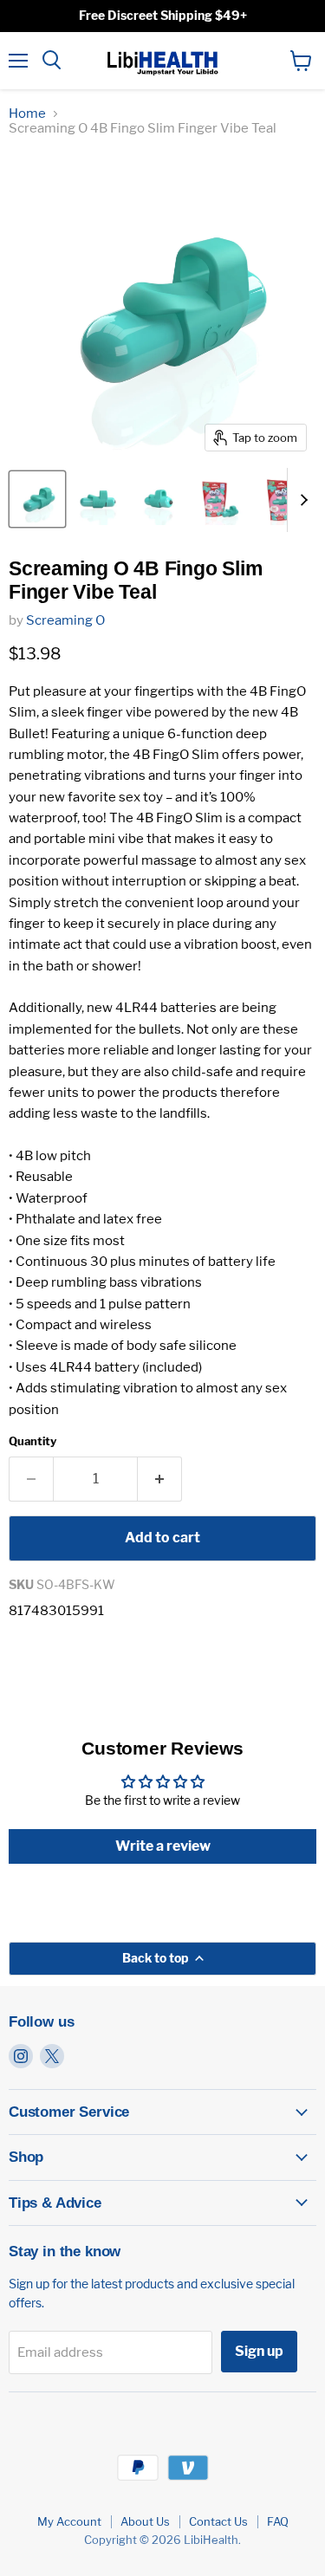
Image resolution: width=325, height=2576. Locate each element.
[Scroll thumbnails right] (301, 500)
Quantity (32, 1441)
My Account (69, 2521)
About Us (145, 2521)
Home (27, 114)
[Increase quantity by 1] (160, 1479)
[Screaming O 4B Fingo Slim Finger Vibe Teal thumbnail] (37, 499)
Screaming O (65, 620)
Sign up (259, 2351)
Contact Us (218, 2521)
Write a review (163, 1846)
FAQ (278, 2521)
